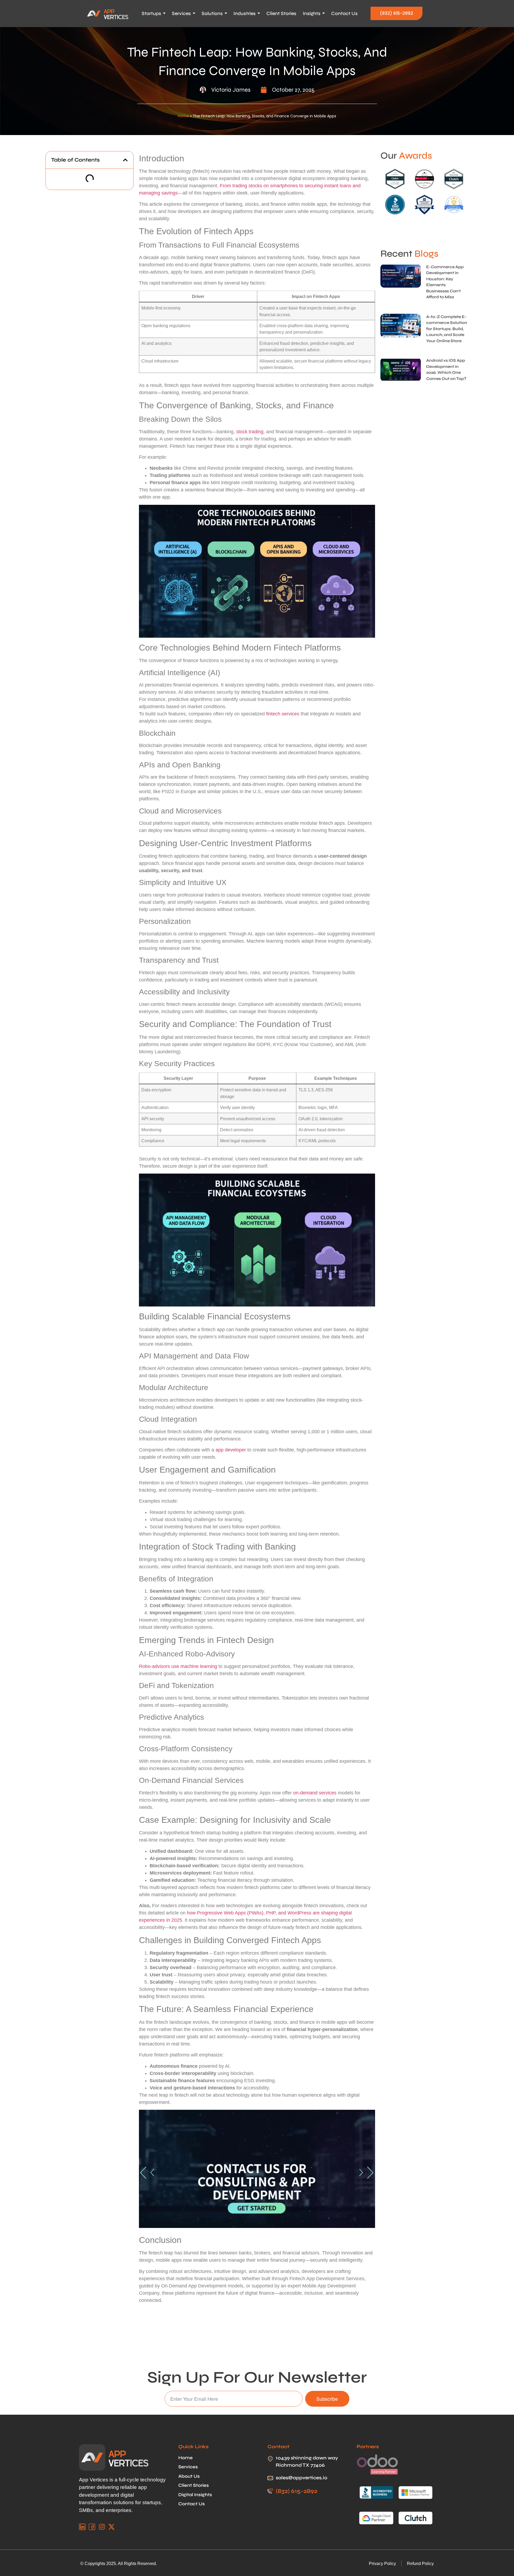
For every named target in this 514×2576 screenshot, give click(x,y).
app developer (231, 1450)
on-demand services (315, 1793)
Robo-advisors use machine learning (178, 1666)
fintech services (283, 714)
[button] (125, 160)
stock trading (250, 432)
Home (183, 116)
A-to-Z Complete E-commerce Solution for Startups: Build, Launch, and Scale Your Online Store (447, 329)
